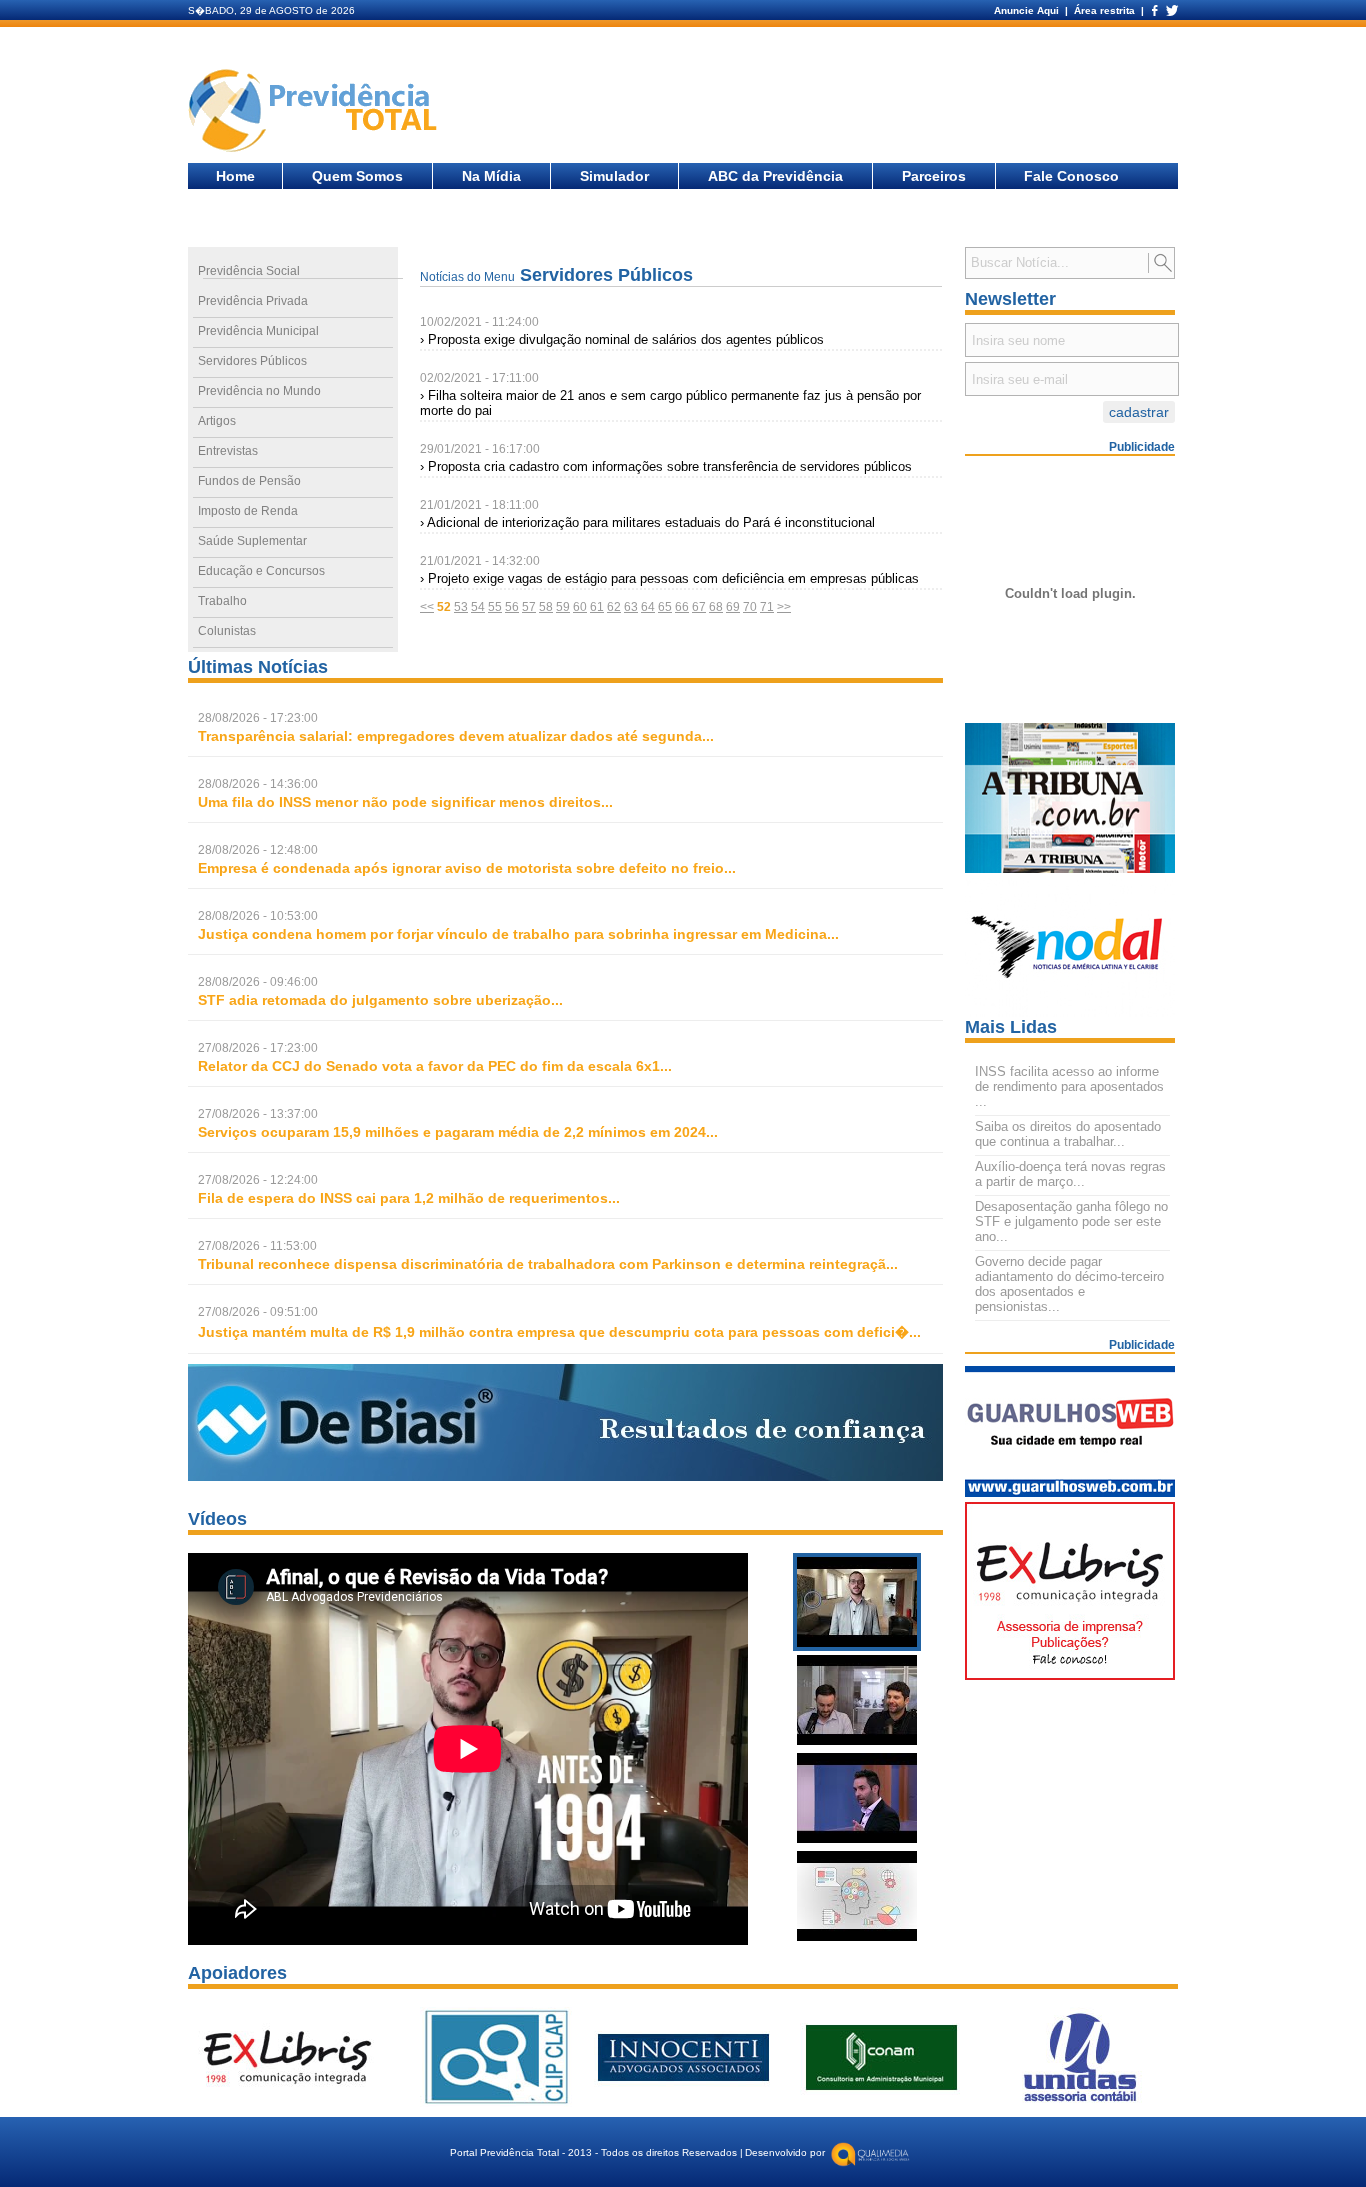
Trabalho (222, 601)
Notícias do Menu (467, 277)
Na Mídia (491, 176)
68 (716, 607)
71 (767, 607)
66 (682, 607)
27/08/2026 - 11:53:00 (257, 1246)
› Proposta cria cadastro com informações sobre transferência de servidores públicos (666, 466)
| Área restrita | (1104, 10)
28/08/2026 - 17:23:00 (258, 718)
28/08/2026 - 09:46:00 (258, 982)
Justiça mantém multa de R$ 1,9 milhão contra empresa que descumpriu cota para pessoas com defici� (553, 1332)
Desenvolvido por (785, 2152)
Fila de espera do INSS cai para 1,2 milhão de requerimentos (403, 1198)
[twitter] (1171, 10)
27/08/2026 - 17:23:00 (258, 1048)
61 (597, 607)
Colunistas (227, 631)
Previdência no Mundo (259, 391)
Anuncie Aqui (1028, 10)
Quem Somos (357, 176)
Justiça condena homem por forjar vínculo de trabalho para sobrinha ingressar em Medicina (512, 934)
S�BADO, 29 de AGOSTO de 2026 (271, 10)
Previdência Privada (253, 301)
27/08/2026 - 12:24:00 (258, 1180)
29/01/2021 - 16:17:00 (480, 449)
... (456, 736)
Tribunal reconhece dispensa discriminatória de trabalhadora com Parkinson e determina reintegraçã (542, 1264)
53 (461, 607)
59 (563, 607)
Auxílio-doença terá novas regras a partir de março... (1070, 1174)
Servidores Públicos (252, 361)
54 (478, 607)
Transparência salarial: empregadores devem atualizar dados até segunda (450, 736)
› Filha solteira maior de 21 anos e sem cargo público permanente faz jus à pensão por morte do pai (670, 403)
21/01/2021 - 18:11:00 (479, 505)
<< (427, 607)
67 (699, 607)
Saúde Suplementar (252, 541)
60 (580, 607)
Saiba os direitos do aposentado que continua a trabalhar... (1068, 1134)
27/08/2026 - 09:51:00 (258, 1312)
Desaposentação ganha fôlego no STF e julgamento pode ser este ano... (1071, 1221)
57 (529, 607)
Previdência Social (249, 271)
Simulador (614, 176)
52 (444, 607)
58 (546, 607)
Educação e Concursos (261, 571)
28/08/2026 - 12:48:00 (258, 850)
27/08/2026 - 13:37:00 (258, 1114)
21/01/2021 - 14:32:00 (480, 561)
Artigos (217, 421)
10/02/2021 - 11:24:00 (479, 322)
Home (235, 176)
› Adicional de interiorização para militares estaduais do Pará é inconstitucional (647, 522)
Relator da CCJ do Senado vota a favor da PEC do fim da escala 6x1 (429, 1066)
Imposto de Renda (248, 511)
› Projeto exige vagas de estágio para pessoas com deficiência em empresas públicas (669, 578)
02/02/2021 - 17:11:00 (479, 378)
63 (631, 607)
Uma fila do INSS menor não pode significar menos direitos (399, 802)
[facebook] (1154, 10)
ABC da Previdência (775, 176)
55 (495, 607)
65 (665, 607)
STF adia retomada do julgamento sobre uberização (374, 1000)
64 (648, 607)
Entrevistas (228, 451)
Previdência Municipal (258, 331)
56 (512, 607)
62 (614, 607)
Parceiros (934, 176)
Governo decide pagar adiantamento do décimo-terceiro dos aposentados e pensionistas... (1069, 1284)
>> (784, 607)
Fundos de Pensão (249, 481)
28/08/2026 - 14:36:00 (258, 784)
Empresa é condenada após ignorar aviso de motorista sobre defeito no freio (461, 868)
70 (750, 607)
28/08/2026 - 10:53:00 (258, 916)
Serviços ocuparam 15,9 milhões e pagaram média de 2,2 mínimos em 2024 (452, 1132)
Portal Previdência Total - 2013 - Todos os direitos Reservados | (596, 2152)
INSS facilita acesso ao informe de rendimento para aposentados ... (1069, 1086)
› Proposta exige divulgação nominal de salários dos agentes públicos (622, 339)
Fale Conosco (1071, 176)
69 (733, 607)
